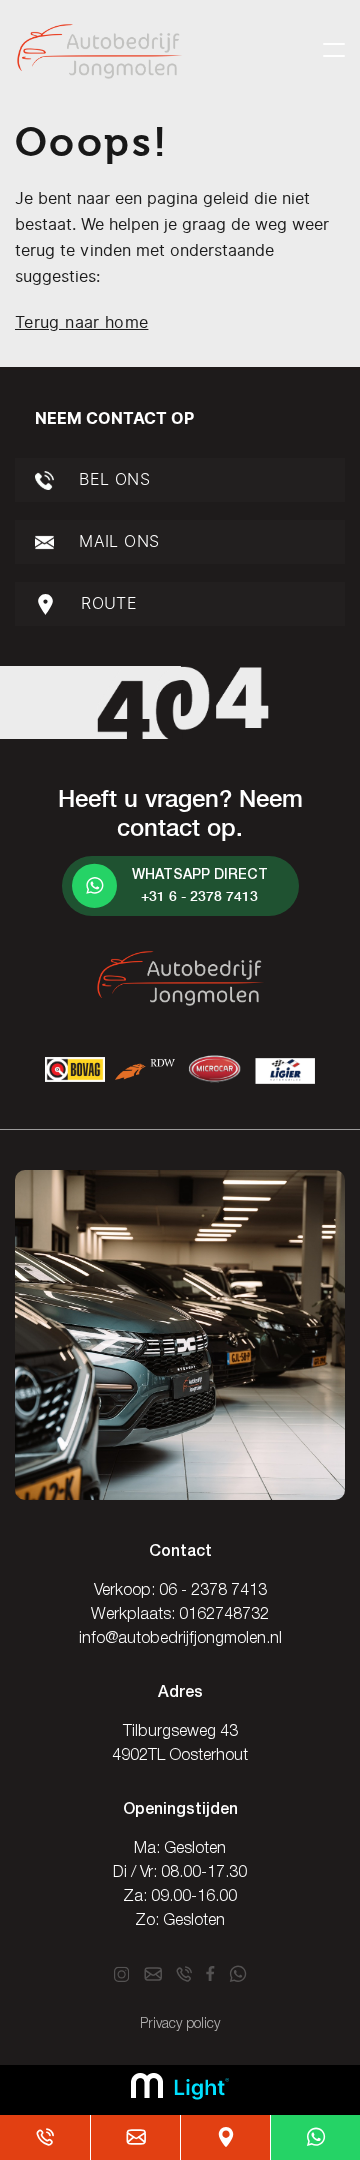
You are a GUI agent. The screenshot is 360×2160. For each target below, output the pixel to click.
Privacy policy (180, 2024)
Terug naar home (81, 322)
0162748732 (224, 1615)
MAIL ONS (116, 541)
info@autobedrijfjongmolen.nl (180, 1639)
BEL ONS (112, 479)
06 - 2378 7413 (213, 1591)
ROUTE (106, 603)
